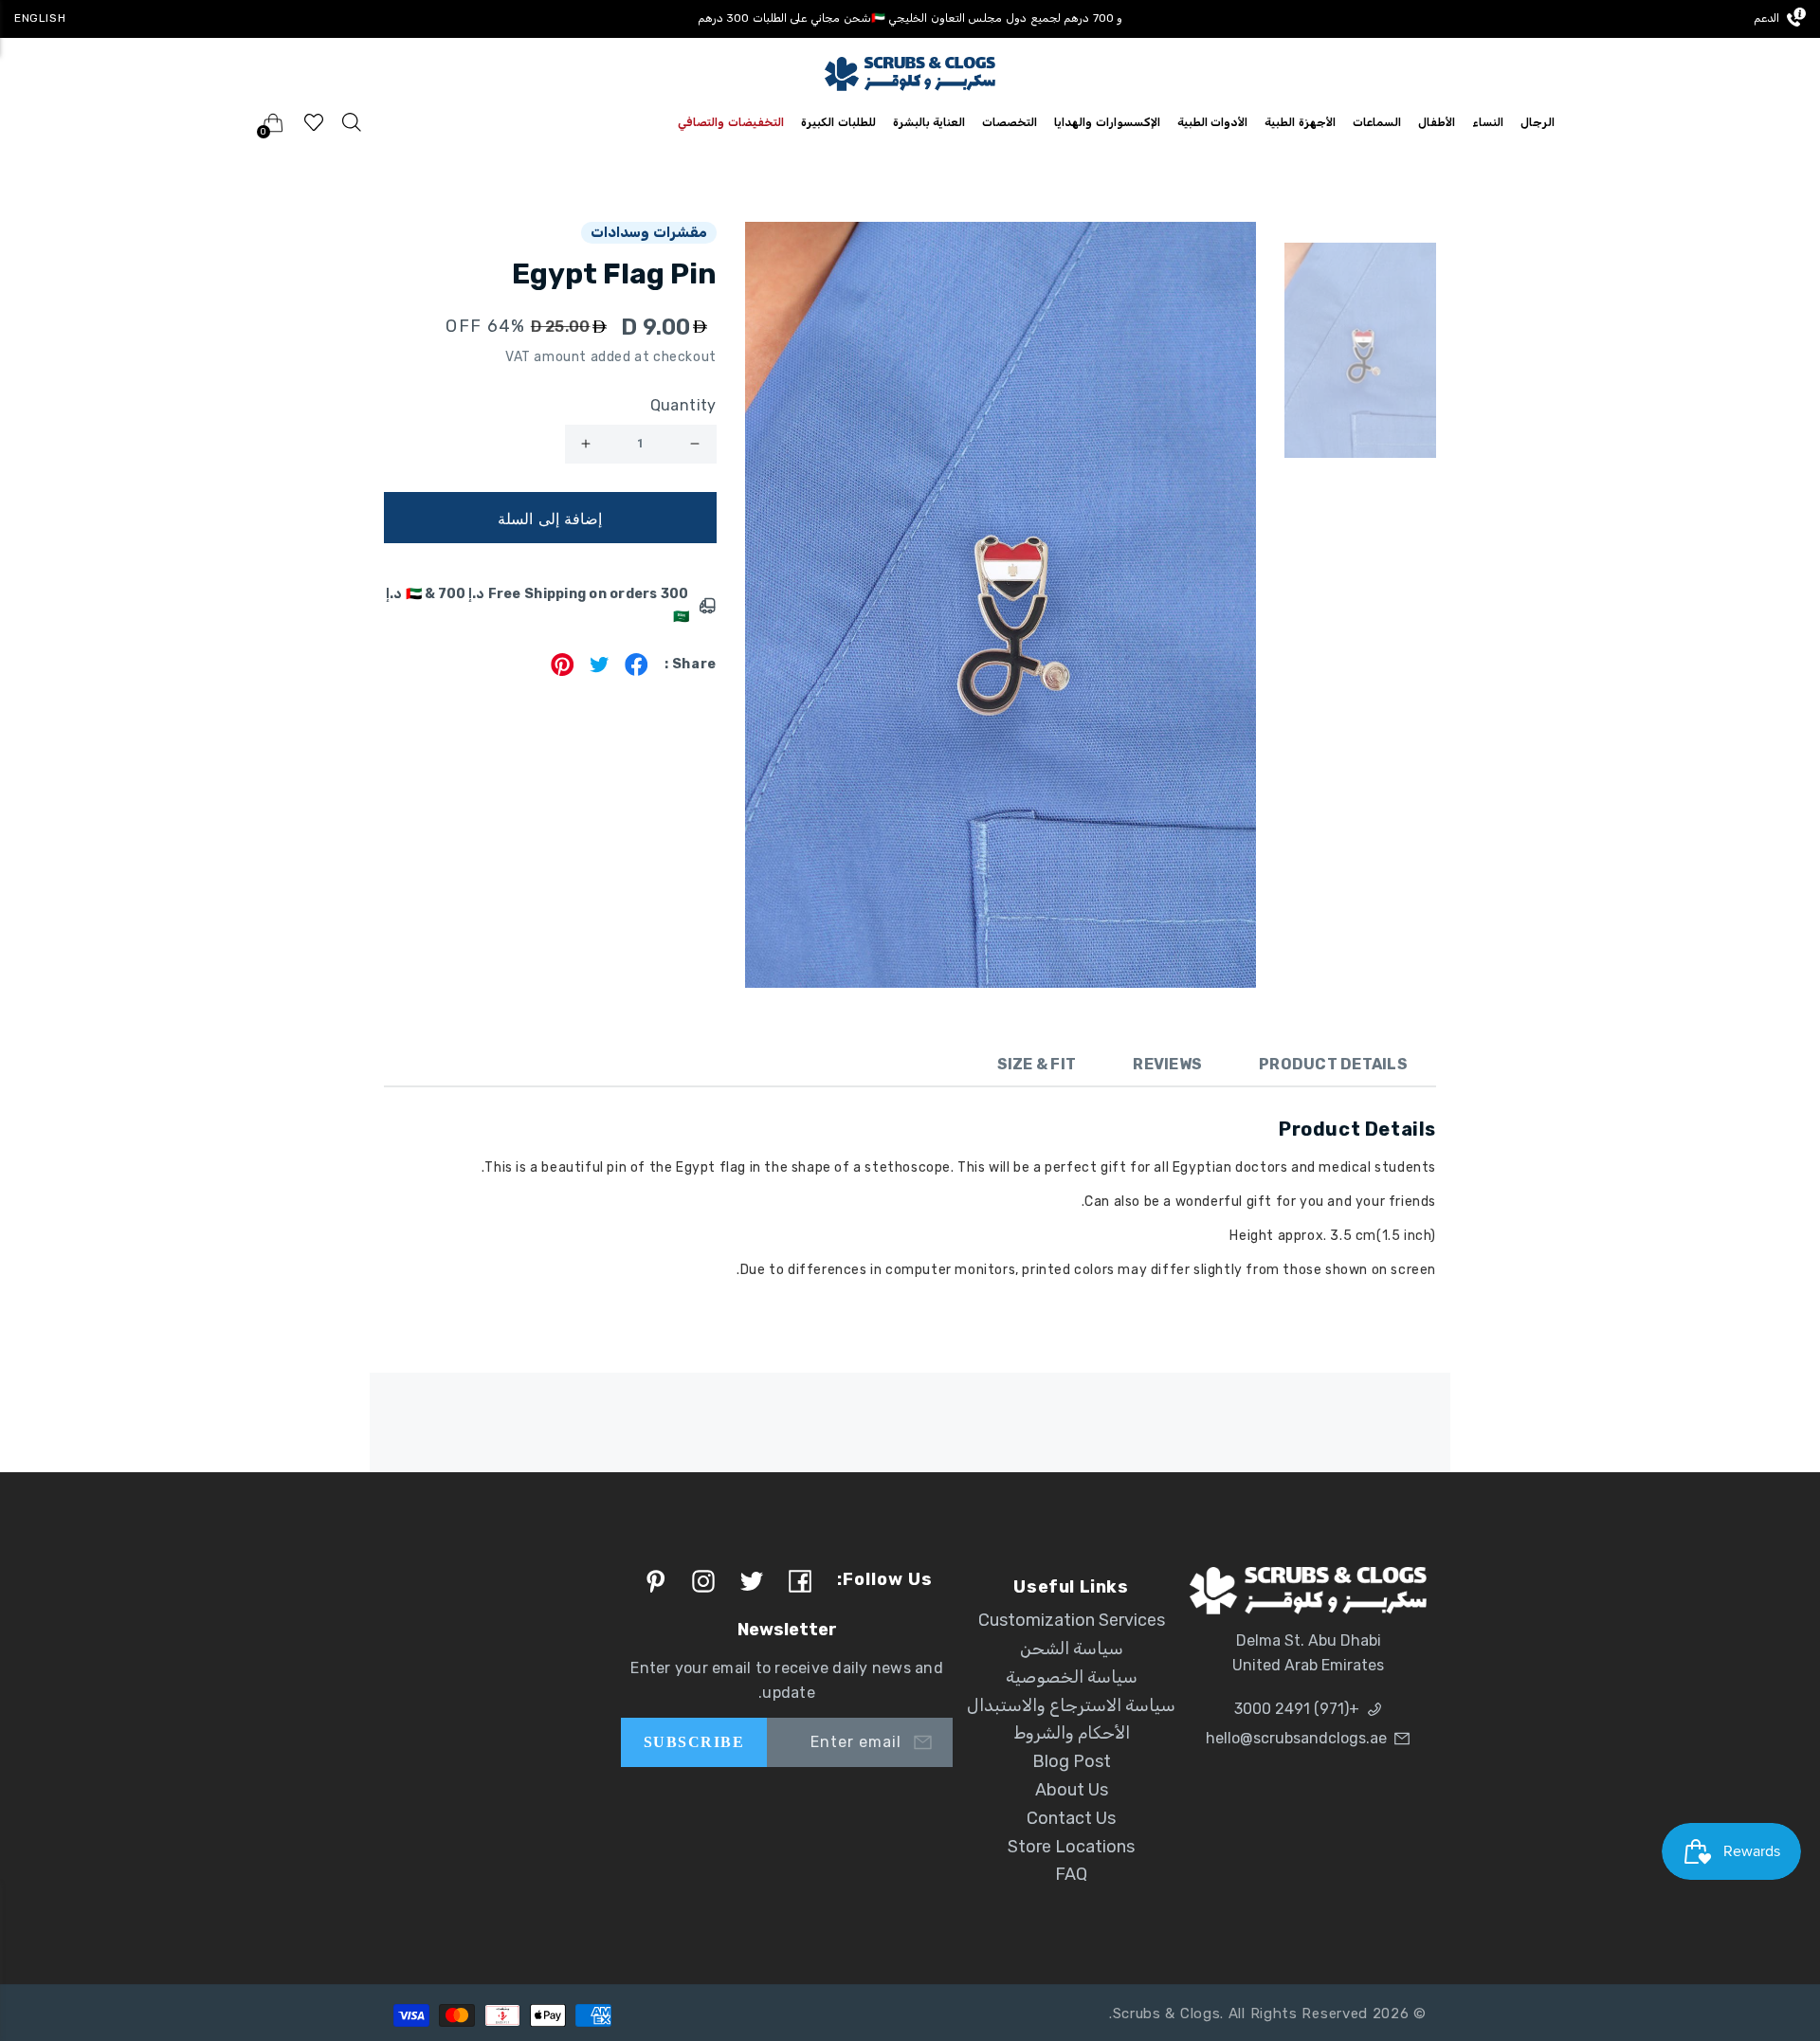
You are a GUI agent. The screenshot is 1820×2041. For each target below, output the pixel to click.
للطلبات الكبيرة (838, 122)
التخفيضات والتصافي (731, 122)
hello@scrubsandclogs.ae (1296, 1738)
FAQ (1071, 1874)
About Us (1072, 1790)
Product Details (1333, 1064)
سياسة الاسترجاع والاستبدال (1071, 1705)
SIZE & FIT (1037, 1064)
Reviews (1167, 1064)
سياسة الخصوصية (1072, 1677)
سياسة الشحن (1072, 1649)
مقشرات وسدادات (649, 232)
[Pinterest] (563, 671)
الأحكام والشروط (1072, 1733)
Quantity (683, 405)
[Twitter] (600, 671)
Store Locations (1071, 1847)
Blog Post (1072, 1761)
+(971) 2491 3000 (1297, 1709)
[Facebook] (637, 671)
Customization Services (1072, 1620)
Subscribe (694, 1742)
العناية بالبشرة (929, 122)
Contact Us (1071, 1818)
